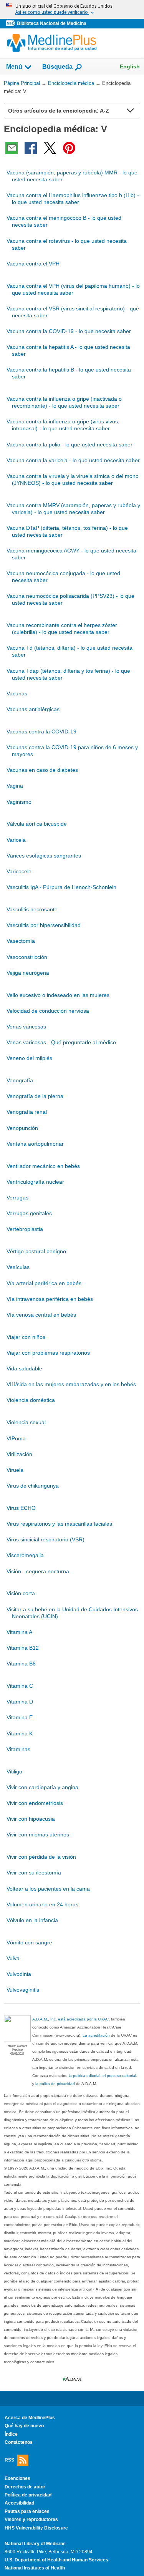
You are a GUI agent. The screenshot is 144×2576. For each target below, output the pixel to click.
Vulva (13, 1958)
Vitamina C (20, 1686)
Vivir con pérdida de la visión (41, 1857)
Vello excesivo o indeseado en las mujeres (58, 995)
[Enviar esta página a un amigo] (12, 148)
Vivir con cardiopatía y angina (42, 1787)
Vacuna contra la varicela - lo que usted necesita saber (73, 460)
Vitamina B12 (23, 1648)
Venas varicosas (26, 1027)
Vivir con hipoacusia (31, 1819)
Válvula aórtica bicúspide (37, 824)
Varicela (16, 840)
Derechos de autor (25, 2487)
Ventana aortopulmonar (35, 1144)
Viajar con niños (26, 1337)
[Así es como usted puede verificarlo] (72, 9)
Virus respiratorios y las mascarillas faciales (59, 1524)
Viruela (15, 1470)
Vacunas (17, 693)
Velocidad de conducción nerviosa (48, 1011)
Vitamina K (20, 1733)
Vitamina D (20, 1702)
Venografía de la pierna (35, 1096)
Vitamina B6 (21, 1664)
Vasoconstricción (27, 957)
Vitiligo (14, 1772)
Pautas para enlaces (27, 2511)
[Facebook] (31, 148)
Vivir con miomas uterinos (38, 1835)
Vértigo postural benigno (36, 1251)
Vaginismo (19, 802)
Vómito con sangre (29, 1942)
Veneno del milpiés (29, 1058)
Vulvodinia (19, 1974)
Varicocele (19, 871)
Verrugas (17, 1198)
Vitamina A (19, 1632)
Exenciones (17, 2478)
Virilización (19, 1454)
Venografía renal (27, 1112)
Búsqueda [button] (57, 67)
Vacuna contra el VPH (33, 264)
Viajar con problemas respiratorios (48, 1353)
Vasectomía (21, 941)
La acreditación (96, 2035)
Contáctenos (19, 2442)
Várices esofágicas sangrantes (44, 856)
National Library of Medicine (35, 2544)
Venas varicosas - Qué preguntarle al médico (61, 1042)
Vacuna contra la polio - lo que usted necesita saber (70, 445)
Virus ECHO (21, 1508)
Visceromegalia (25, 1555)
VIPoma (16, 1438)
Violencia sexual (26, 1422)
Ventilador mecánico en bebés (43, 1166)
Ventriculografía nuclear (35, 1182)
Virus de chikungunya (33, 1486)
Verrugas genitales (29, 1213)
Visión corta (21, 1593)
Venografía (20, 1080)
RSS (9, 2460)
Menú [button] (14, 67)
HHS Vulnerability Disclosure (36, 2528)
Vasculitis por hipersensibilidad (44, 925)
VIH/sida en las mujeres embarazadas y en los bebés (71, 1384)
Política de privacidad (28, 2495)
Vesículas (18, 1267)
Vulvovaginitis (23, 1990)
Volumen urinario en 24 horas (42, 1904)
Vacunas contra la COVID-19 (41, 731)
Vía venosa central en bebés (41, 1315)
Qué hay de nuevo (24, 2426)
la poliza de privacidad (55, 2084)
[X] (50, 148)
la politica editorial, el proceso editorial (102, 2076)
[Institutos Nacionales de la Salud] (12, 24)
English (130, 66)
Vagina (15, 786)
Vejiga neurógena (28, 973)
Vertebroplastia (25, 1229)
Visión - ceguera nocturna (38, 1571)
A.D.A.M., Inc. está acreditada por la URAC (70, 2019)
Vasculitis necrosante (32, 909)
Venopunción (22, 1128)
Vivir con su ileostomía (34, 1873)
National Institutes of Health (35, 2568)
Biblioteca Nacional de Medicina (52, 23)
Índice (11, 2434)
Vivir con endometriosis (35, 1803)
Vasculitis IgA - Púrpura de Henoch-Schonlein (61, 887)
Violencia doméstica (31, 1400)
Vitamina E (20, 1717)
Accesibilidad (19, 2503)
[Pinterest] (69, 148)
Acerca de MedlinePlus (30, 2418)
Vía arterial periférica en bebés (44, 1283)
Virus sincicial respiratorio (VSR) (46, 1539)
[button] (130, 111)
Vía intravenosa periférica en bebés (50, 1299)
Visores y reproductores (31, 2520)
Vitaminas (18, 1749)
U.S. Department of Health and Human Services (56, 2560)
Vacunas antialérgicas (33, 709)
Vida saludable (24, 1368)
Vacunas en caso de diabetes (42, 770)
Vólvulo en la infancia (32, 1920)
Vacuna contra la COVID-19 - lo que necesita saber (69, 331)
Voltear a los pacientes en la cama (48, 1889)
